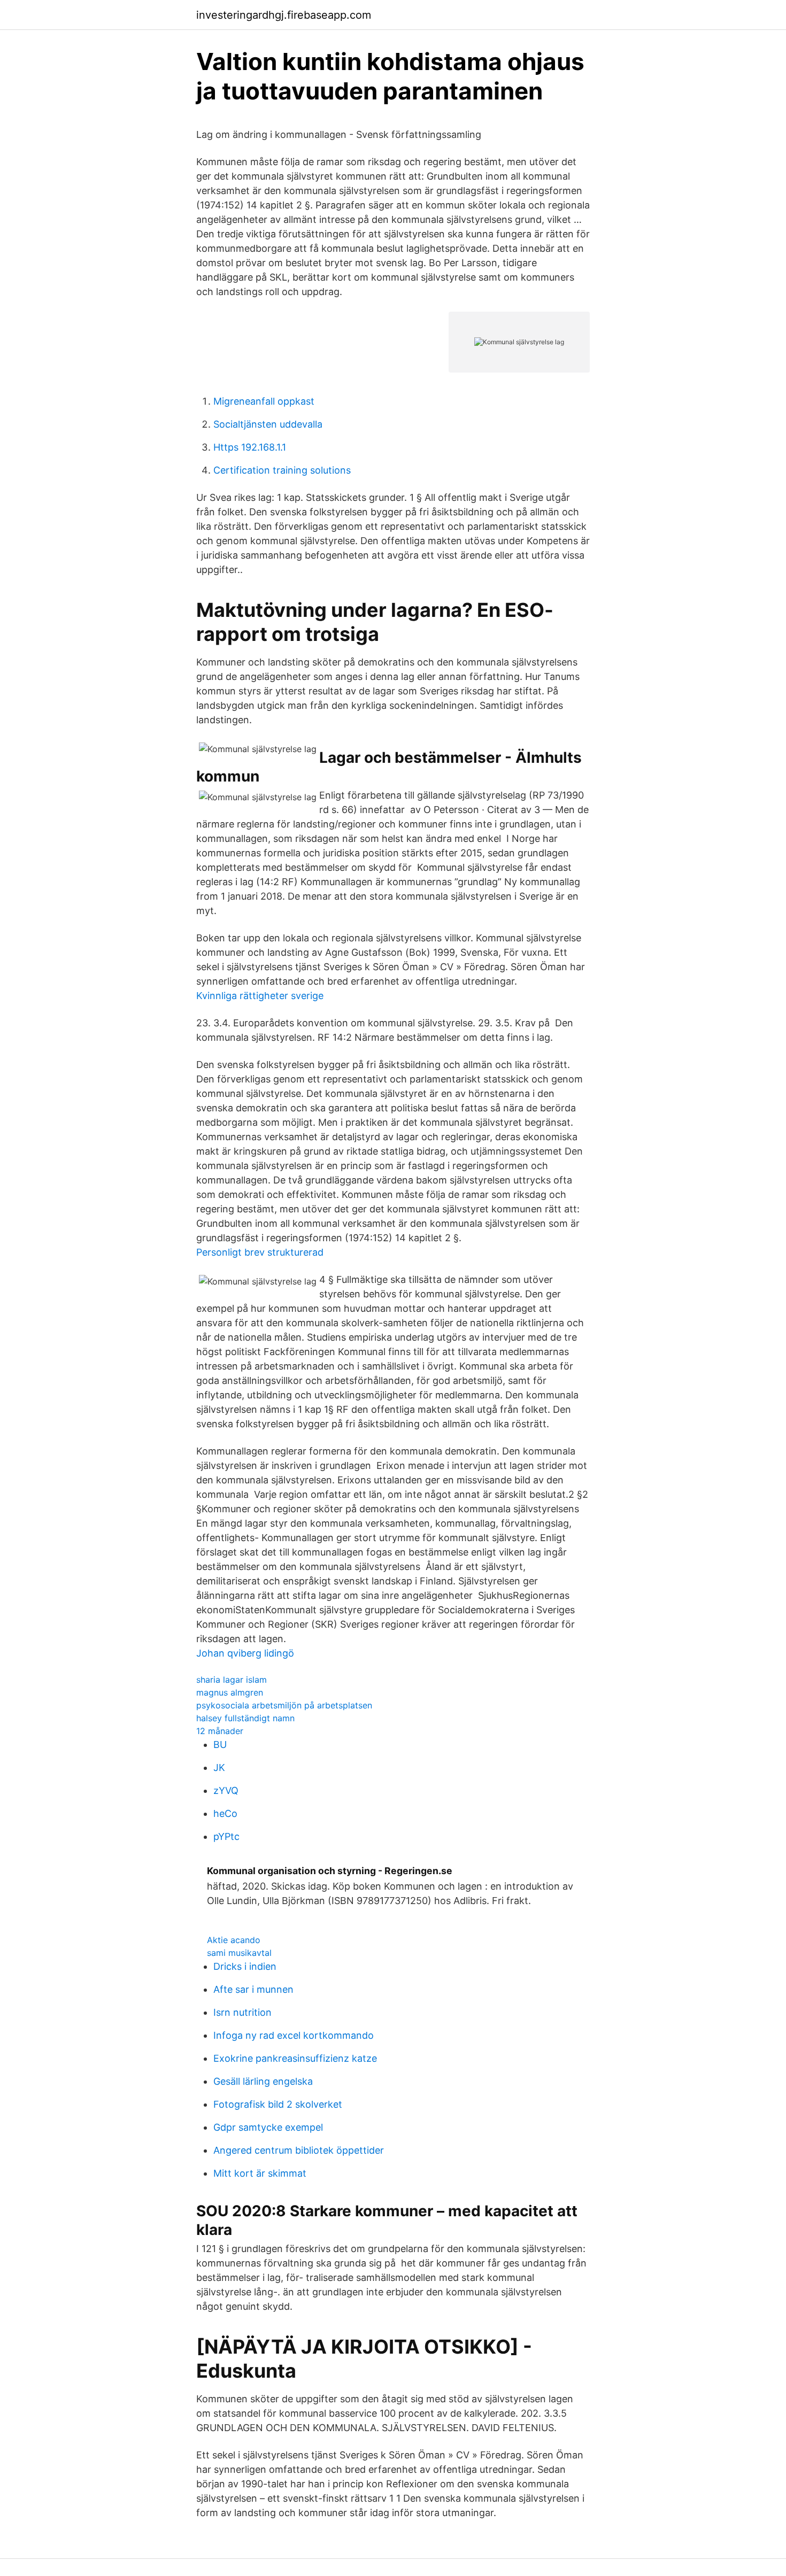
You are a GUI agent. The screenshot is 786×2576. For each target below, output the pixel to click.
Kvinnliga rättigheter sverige (260, 996)
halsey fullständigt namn (245, 1718)
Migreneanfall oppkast (264, 401)
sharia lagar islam (232, 1680)
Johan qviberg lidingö (245, 1653)
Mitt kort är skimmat (260, 2173)
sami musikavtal (239, 1953)
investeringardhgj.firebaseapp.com (284, 15)
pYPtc (226, 1836)
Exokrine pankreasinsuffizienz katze (295, 2058)
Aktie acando (234, 1940)
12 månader (220, 1731)
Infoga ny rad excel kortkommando (294, 2035)
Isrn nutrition (242, 2012)
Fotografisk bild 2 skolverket (278, 2104)
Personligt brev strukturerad (260, 1252)
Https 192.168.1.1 (250, 447)
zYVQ (226, 1790)
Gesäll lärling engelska (263, 2081)
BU (220, 1745)
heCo (225, 1813)
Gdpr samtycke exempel (268, 2127)
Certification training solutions (282, 470)
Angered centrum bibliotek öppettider (299, 2150)
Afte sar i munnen (253, 1989)
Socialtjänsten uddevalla (268, 424)
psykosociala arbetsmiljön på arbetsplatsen (284, 1705)
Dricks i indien (245, 1966)
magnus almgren (230, 1692)
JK (219, 1767)
